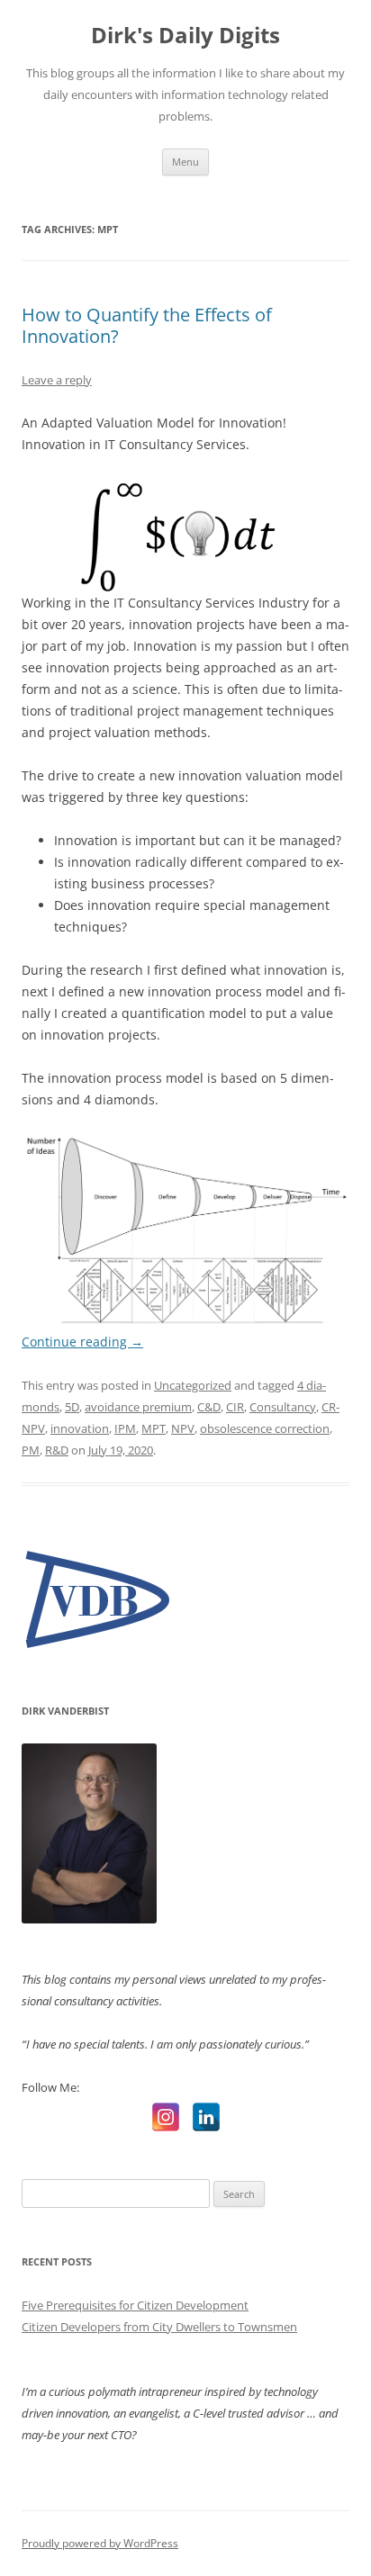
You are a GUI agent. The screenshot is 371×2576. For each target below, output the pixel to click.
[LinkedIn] (206, 2117)
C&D (209, 1407)
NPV (183, 1428)
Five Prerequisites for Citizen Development (135, 2305)
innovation (80, 1428)
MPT (154, 1428)
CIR (235, 1407)
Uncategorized (193, 1385)
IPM (125, 1428)
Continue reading (82, 1342)
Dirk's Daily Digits (185, 36)
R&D (57, 1450)
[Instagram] (166, 2117)
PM (31, 1450)
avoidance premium (138, 1407)
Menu (185, 162)
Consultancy (283, 1407)
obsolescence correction (265, 1428)
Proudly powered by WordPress (100, 2543)
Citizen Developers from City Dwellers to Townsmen (159, 2327)
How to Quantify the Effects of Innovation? (147, 325)
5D (72, 1407)
